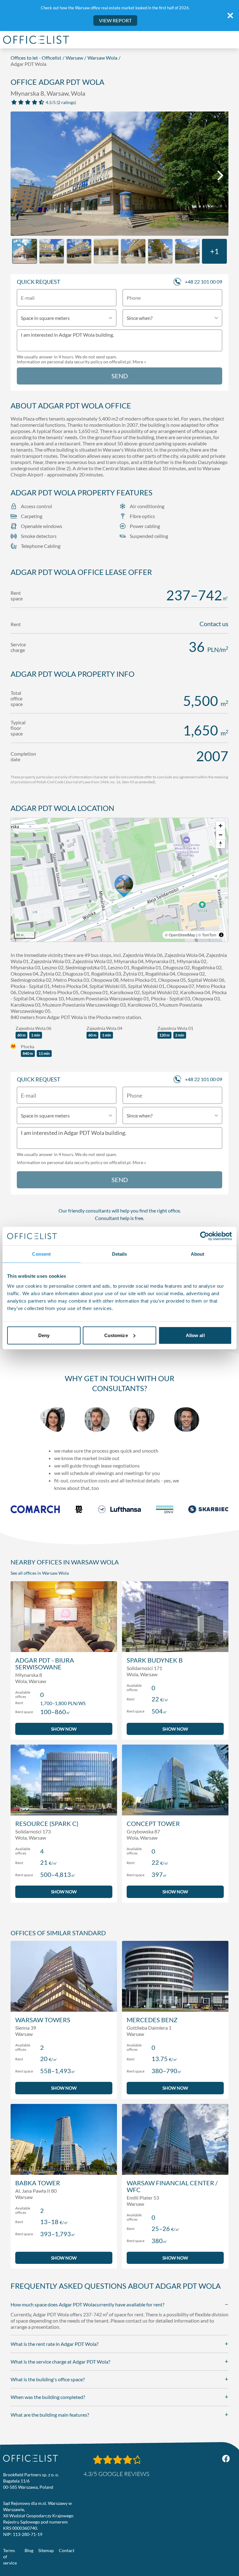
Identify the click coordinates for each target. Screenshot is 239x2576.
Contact (67, 2550)
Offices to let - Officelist (36, 58)
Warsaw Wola (102, 58)
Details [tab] (120, 1254)
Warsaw (74, 58)
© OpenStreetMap (180, 935)
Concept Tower (153, 1823)
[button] (119, 880)
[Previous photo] (19, 175)
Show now (64, 1729)
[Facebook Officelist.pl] (226, 2459)
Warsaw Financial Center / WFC (172, 2186)
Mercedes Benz (152, 2020)
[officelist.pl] (30, 2458)
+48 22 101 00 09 (204, 282)
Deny (44, 1335)
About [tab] (198, 1254)
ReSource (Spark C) (47, 1823)
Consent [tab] (41, 1254)
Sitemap (46, 2550)
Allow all (195, 1335)
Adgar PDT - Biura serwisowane (45, 1663)
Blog (29, 2550)
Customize (116, 1335)
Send (120, 376)
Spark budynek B (155, 1660)
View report (115, 20)
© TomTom (207, 935)
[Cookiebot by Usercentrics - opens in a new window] (205, 1236)
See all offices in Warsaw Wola (40, 1573)
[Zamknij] (230, 16)
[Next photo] (220, 175)
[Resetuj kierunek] (220, 844)
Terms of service (10, 2557)
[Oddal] (220, 835)
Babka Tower (38, 2183)
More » (139, 362)
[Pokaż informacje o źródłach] (221, 935)
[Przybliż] (220, 826)
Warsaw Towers (43, 2020)
